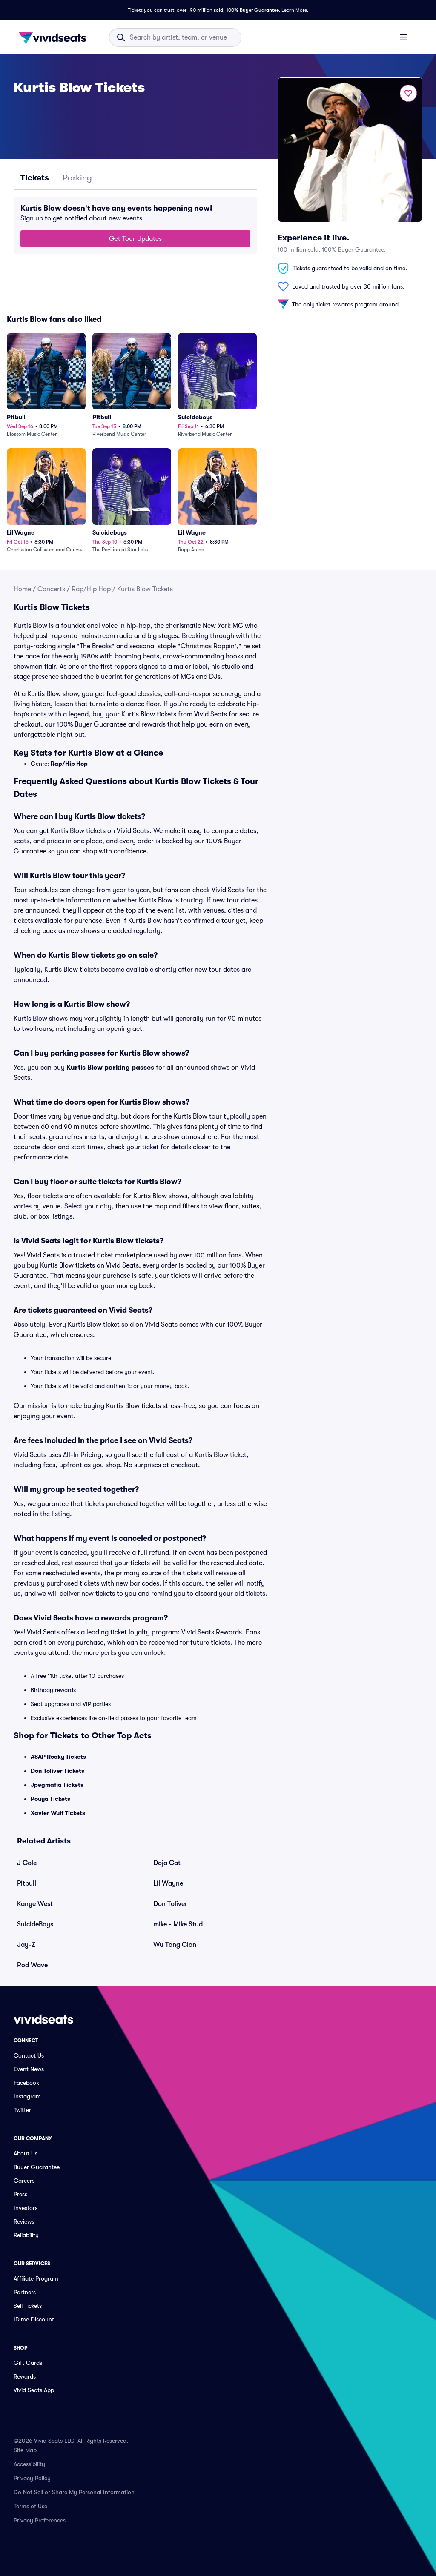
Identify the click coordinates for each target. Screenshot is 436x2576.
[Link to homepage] (55, 37)
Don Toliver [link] (170, 1904)
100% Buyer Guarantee (252, 10)
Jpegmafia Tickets (57, 1785)
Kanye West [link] (35, 1904)
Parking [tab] (77, 178)
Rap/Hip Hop (91, 589)
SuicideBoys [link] (35, 1924)
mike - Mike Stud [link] (178, 1924)
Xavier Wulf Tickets (58, 1813)
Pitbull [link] (27, 1883)
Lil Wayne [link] (168, 1883)
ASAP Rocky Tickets (58, 1757)
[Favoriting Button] (408, 93)
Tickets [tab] (35, 178)
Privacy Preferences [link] (40, 2520)
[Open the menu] (404, 37)
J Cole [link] (27, 1863)
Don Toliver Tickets (57, 1771)
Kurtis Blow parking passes (110, 1068)
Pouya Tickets (50, 1799)
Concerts (51, 589)
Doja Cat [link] (167, 1863)
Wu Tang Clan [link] (175, 1945)
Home (22, 589)
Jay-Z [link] (26, 1945)
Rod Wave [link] (32, 1965)
